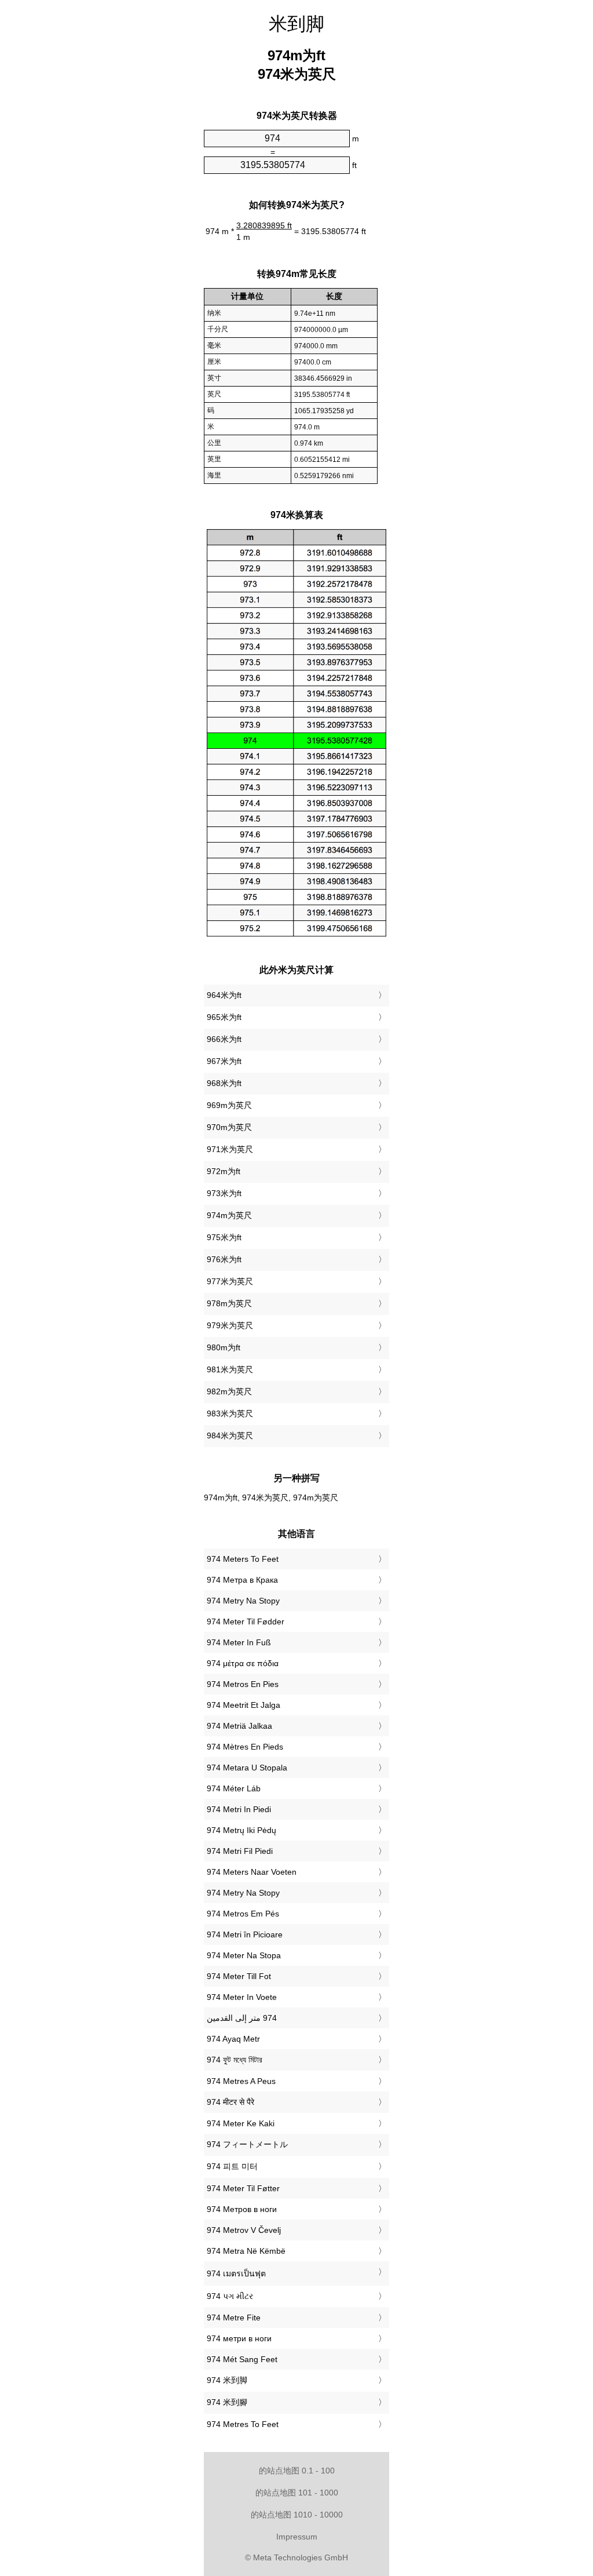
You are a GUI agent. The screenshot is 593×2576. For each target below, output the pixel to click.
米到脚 (296, 24)
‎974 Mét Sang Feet (242, 2359)
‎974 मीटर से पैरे (230, 2102)
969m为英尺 (229, 1105)
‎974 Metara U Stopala (247, 1768)
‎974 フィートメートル (247, 2144)
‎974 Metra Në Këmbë (246, 2251)
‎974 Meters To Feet (243, 1559)
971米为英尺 (230, 1149)
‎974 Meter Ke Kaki (241, 2123)
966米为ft (224, 1039)
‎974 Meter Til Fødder (246, 1622)
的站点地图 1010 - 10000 (297, 2515)
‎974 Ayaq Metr (233, 2039)
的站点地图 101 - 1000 (297, 2493)
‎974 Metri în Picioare (245, 1934)
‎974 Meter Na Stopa (244, 1955)
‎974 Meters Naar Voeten (252, 1872)
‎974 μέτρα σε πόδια (243, 1663)
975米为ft (224, 1237)
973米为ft (224, 1193)
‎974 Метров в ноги (242, 2209)
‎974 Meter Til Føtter (243, 2188)
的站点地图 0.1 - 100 (297, 2471)
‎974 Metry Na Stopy (243, 1601)
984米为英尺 (230, 1435)
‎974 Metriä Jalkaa (239, 1726)
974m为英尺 (229, 1215)
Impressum (297, 2537)
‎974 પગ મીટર (230, 2296)
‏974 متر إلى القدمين (242, 2018)
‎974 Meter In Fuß (239, 1642)
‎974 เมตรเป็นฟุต (236, 2273)
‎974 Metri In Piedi (239, 1809)
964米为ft (224, 995)
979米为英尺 (230, 1325)
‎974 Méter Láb (234, 1788)
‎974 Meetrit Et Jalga (244, 1705)
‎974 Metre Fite (234, 2318)
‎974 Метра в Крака (242, 1580)
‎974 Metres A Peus (241, 2081)
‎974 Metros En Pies (243, 1684)
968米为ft (224, 1083)
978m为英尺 (229, 1303)
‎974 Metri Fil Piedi (240, 1851)
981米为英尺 (230, 1369)
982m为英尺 (229, 1391)
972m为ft (224, 1171)
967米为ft (224, 1061)
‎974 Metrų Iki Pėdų (241, 1830)
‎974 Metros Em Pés (243, 1914)
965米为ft (224, 1017)
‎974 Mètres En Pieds (245, 1747)
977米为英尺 (230, 1281)
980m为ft (224, 1347)
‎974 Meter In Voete (242, 1997)
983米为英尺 (230, 1413)
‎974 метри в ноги (239, 2338)
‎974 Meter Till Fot (239, 1976)
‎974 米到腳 (227, 2402)
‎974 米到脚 (227, 2380)
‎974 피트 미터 (232, 2166)
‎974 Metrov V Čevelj (244, 2230)
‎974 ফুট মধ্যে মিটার (235, 2060)
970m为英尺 (229, 1127)
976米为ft (224, 1259)
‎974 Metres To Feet (243, 2424)
